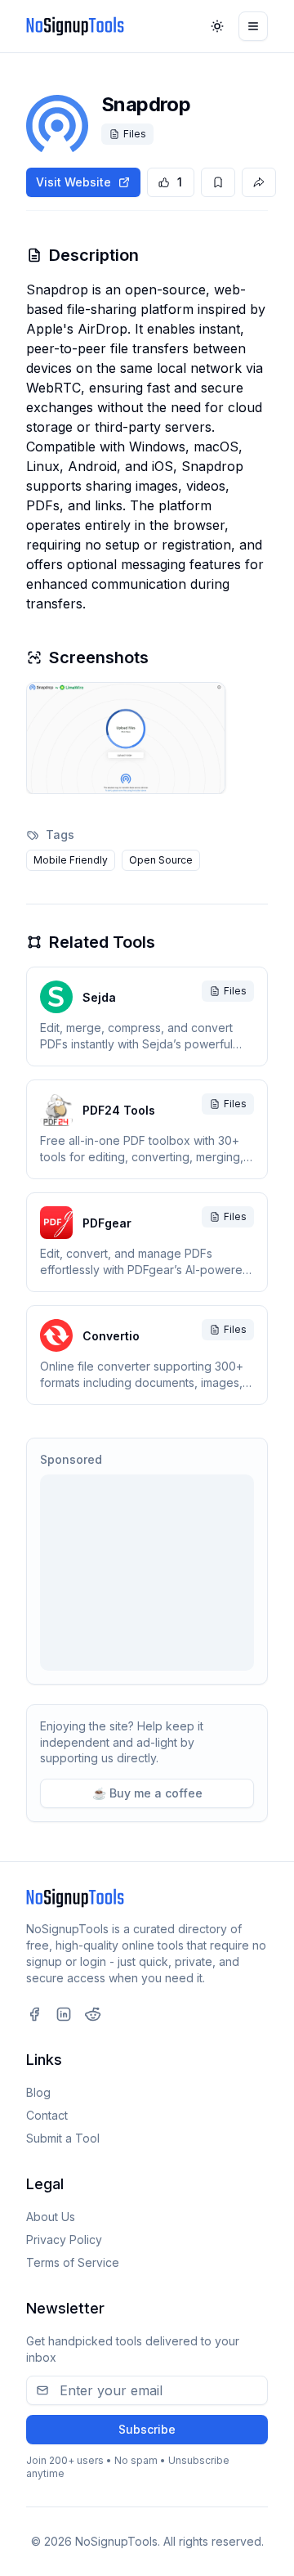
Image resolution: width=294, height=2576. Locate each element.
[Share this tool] (259, 182)
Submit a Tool (63, 2138)
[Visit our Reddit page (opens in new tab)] (93, 2014)
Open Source (161, 860)
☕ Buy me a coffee (147, 1793)
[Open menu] (253, 26)
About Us (51, 2217)
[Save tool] (218, 182)
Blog (38, 2092)
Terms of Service (73, 2262)
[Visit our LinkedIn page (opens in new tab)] (64, 2014)
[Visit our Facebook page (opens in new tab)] (34, 2014)
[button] (126, 738)
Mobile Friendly (71, 860)
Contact (47, 2115)
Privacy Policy (64, 2239)
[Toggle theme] (217, 26)
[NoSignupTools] (75, 26)
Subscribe (147, 2429)
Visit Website (73, 182)
